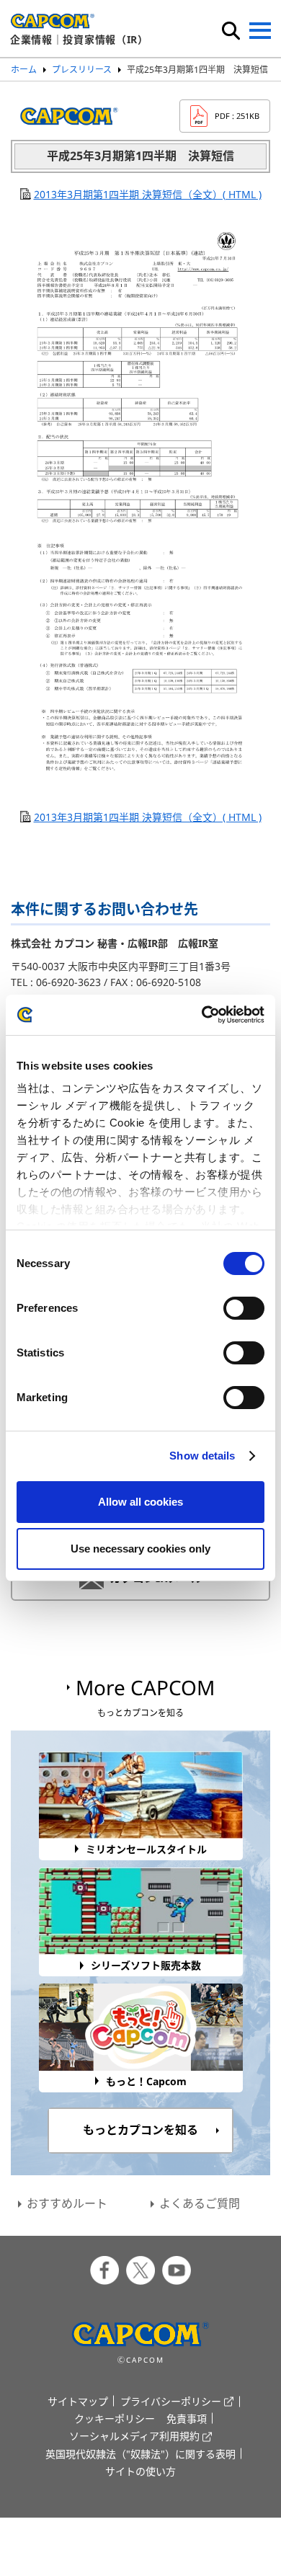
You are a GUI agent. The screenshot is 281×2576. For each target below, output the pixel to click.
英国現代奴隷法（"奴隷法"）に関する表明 (140, 2454)
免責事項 (187, 2419)
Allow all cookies (140, 1502)
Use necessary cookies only (140, 1549)
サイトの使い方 (140, 2471)
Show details (202, 1456)
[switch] (244, 1308)
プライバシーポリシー (171, 2401)
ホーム (24, 70)
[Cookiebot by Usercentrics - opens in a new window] (202, 1015)
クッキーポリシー (115, 2419)
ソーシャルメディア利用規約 (134, 2436)
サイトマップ (78, 2401)
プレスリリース (82, 70)
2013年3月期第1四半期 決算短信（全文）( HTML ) (148, 194)
